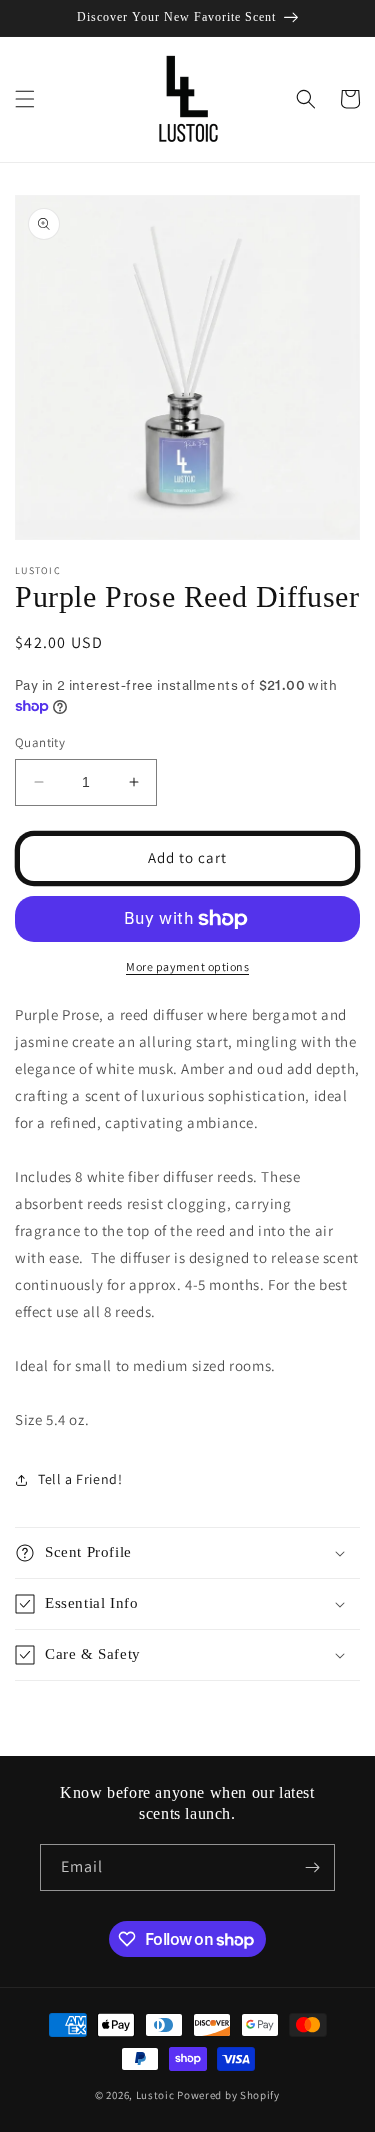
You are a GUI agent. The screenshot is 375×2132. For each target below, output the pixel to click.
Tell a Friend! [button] (80, 1479)
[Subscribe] (312, 1867)
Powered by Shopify (228, 2095)
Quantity (40, 742)
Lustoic (155, 2095)
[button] (25, 99)
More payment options (187, 966)
